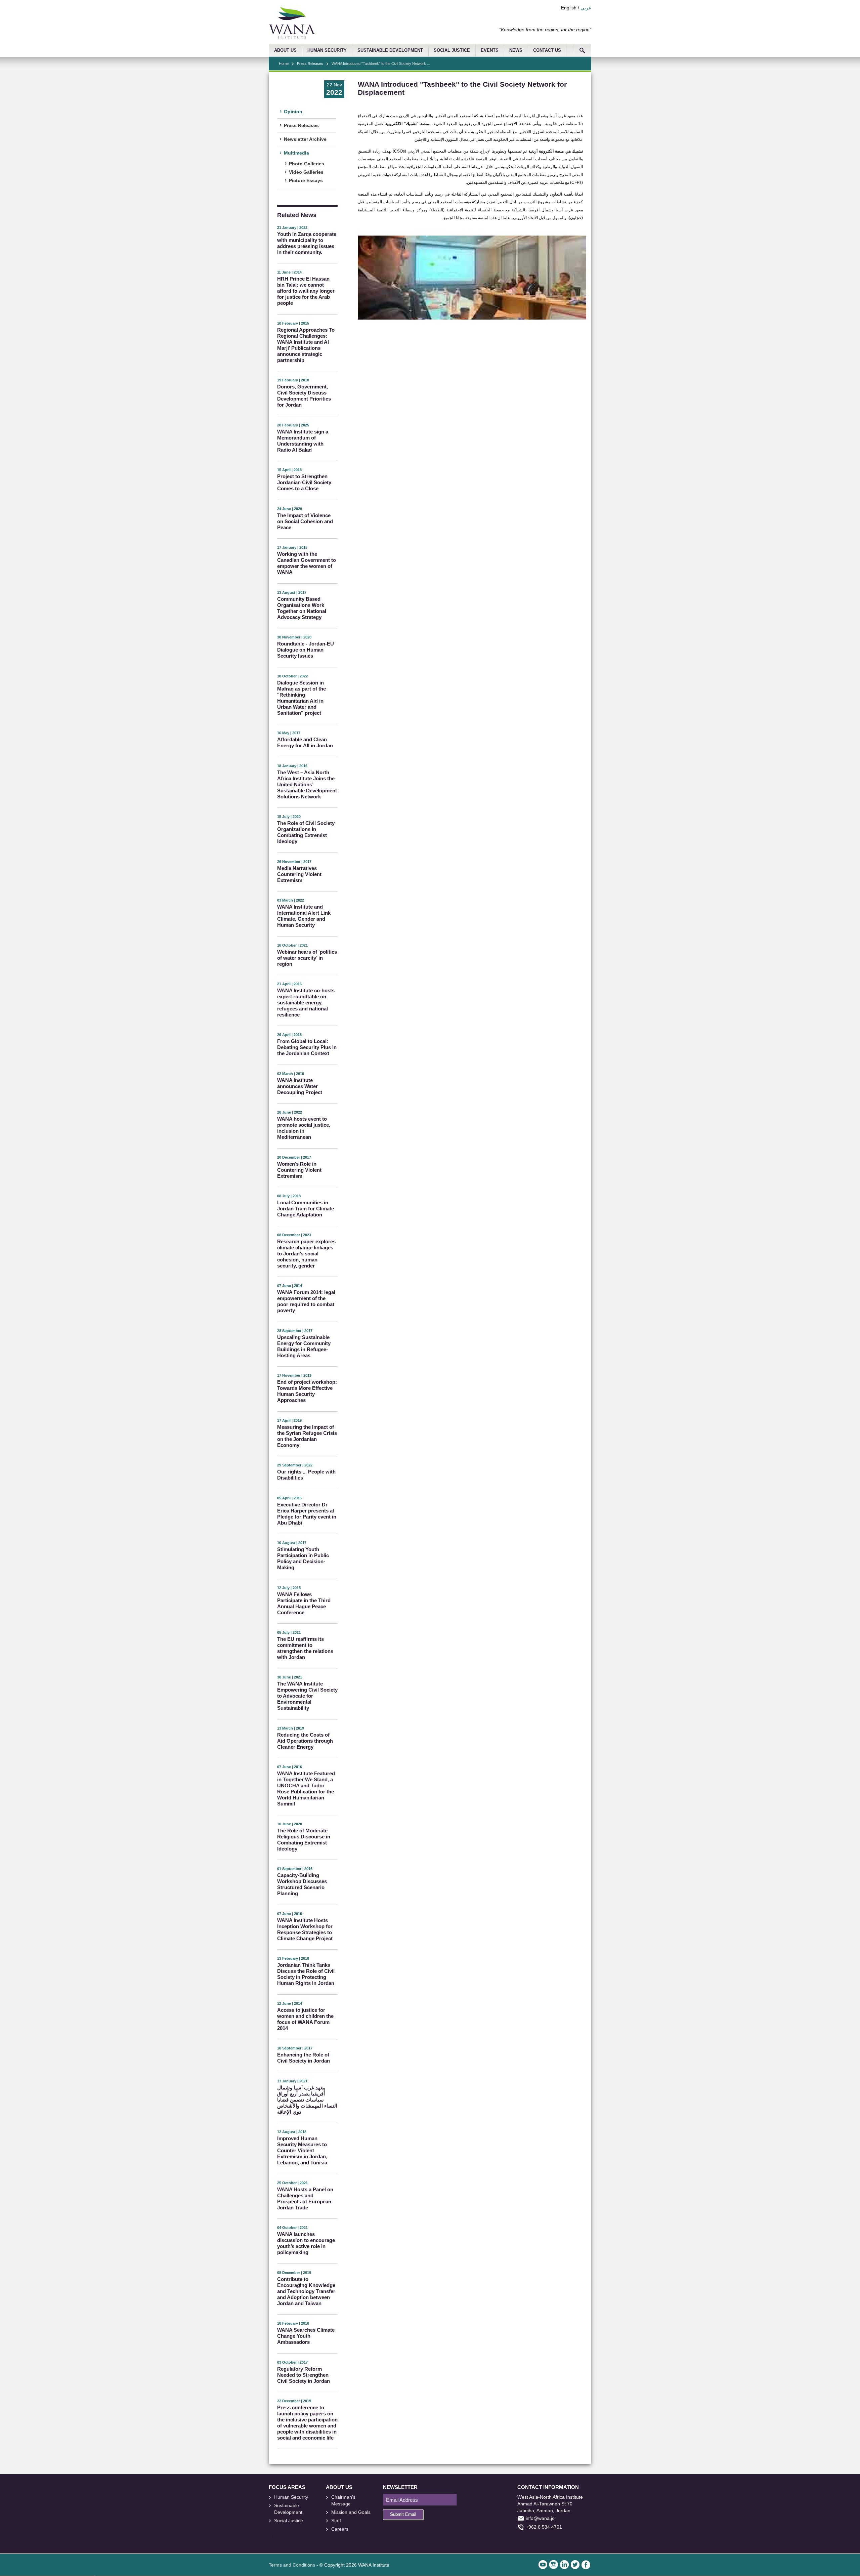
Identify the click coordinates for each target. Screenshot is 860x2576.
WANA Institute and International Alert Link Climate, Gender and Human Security (304, 916)
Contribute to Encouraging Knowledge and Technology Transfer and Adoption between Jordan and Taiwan (306, 2291)
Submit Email (403, 2514)
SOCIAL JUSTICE (452, 50)
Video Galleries (306, 172)
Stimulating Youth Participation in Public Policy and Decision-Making (303, 1558)
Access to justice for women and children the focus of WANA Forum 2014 (305, 2019)
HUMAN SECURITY (327, 50)
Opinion (293, 112)
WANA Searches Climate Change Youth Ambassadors (306, 2336)
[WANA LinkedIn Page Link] (564, 2565)
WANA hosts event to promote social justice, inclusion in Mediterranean (304, 1128)
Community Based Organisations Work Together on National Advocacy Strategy (302, 608)
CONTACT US (547, 50)
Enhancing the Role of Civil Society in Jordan (304, 2058)
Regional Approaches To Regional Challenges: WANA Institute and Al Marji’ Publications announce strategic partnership (306, 345)
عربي (586, 8)
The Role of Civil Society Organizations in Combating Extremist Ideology (306, 832)
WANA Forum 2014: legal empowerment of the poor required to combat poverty (306, 1301)
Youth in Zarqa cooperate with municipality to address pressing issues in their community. (307, 243)
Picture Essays (306, 180)
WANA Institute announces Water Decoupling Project (300, 1086)
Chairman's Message (343, 2500)
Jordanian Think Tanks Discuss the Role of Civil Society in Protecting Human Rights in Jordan (306, 1974)
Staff (336, 2521)
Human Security (291, 2497)
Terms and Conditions (292, 2565)
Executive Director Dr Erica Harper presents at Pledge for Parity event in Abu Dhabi (307, 1514)
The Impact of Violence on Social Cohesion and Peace (305, 521)
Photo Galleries (307, 164)
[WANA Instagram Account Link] (554, 2565)
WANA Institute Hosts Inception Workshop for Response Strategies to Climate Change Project (305, 1929)
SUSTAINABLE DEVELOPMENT (390, 50)
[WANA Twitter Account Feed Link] (575, 2565)
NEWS (516, 50)
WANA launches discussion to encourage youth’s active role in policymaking (306, 2243)
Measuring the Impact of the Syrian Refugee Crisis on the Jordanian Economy (307, 1436)
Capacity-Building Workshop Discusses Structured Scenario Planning (302, 1884)
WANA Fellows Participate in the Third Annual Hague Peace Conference (304, 1603)
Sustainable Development (288, 2509)
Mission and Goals (351, 2512)
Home (284, 64)
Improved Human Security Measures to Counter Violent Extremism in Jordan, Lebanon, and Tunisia (302, 2150)
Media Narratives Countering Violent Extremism (299, 874)
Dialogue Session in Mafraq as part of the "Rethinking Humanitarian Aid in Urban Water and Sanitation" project (302, 698)
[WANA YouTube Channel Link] (543, 2565)
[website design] (297, 2536)
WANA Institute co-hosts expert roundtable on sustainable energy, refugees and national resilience (306, 1003)
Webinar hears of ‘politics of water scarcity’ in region (307, 958)
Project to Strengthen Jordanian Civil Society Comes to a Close (304, 482)
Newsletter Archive (305, 139)
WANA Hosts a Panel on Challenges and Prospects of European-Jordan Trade (305, 2198)
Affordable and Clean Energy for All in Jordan (305, 742)
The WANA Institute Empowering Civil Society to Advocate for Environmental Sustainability (307, 1696)
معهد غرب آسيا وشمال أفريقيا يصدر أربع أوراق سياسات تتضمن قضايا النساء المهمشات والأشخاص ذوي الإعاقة (307, 2100)
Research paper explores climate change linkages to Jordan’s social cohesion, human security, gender (306, 1254)
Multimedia (296, 153)
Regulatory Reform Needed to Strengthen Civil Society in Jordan (304, 2375)
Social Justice (289, 2521)
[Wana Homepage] (292, 37)
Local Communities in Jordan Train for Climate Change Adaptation (306, 1209)
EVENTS (490, 50)
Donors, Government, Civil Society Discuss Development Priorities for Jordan (304, 396)
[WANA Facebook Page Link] (586, 2565)
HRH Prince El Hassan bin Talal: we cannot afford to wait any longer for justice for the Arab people (306, 291)
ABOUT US (285, 50)
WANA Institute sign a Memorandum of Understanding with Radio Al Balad (303, 441)
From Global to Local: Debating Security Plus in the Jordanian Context (307, 1047)
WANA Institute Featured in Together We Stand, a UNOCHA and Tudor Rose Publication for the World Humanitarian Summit (306, 1789)
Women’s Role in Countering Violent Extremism (299, 1170)
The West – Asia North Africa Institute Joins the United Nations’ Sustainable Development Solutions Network (307, 784)
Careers (340, 2529)
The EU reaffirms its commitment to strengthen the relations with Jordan (305, 1648)
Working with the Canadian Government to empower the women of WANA (307, 563)
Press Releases (310, 64)
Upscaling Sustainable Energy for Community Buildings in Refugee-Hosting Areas (304, 1346)
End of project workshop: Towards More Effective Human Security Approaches (307, 1391)
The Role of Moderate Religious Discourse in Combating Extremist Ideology (304, 1840)
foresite (282, 2536)
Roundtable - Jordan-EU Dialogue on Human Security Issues (306, 650)
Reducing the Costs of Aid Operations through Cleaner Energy (305, 1741)
